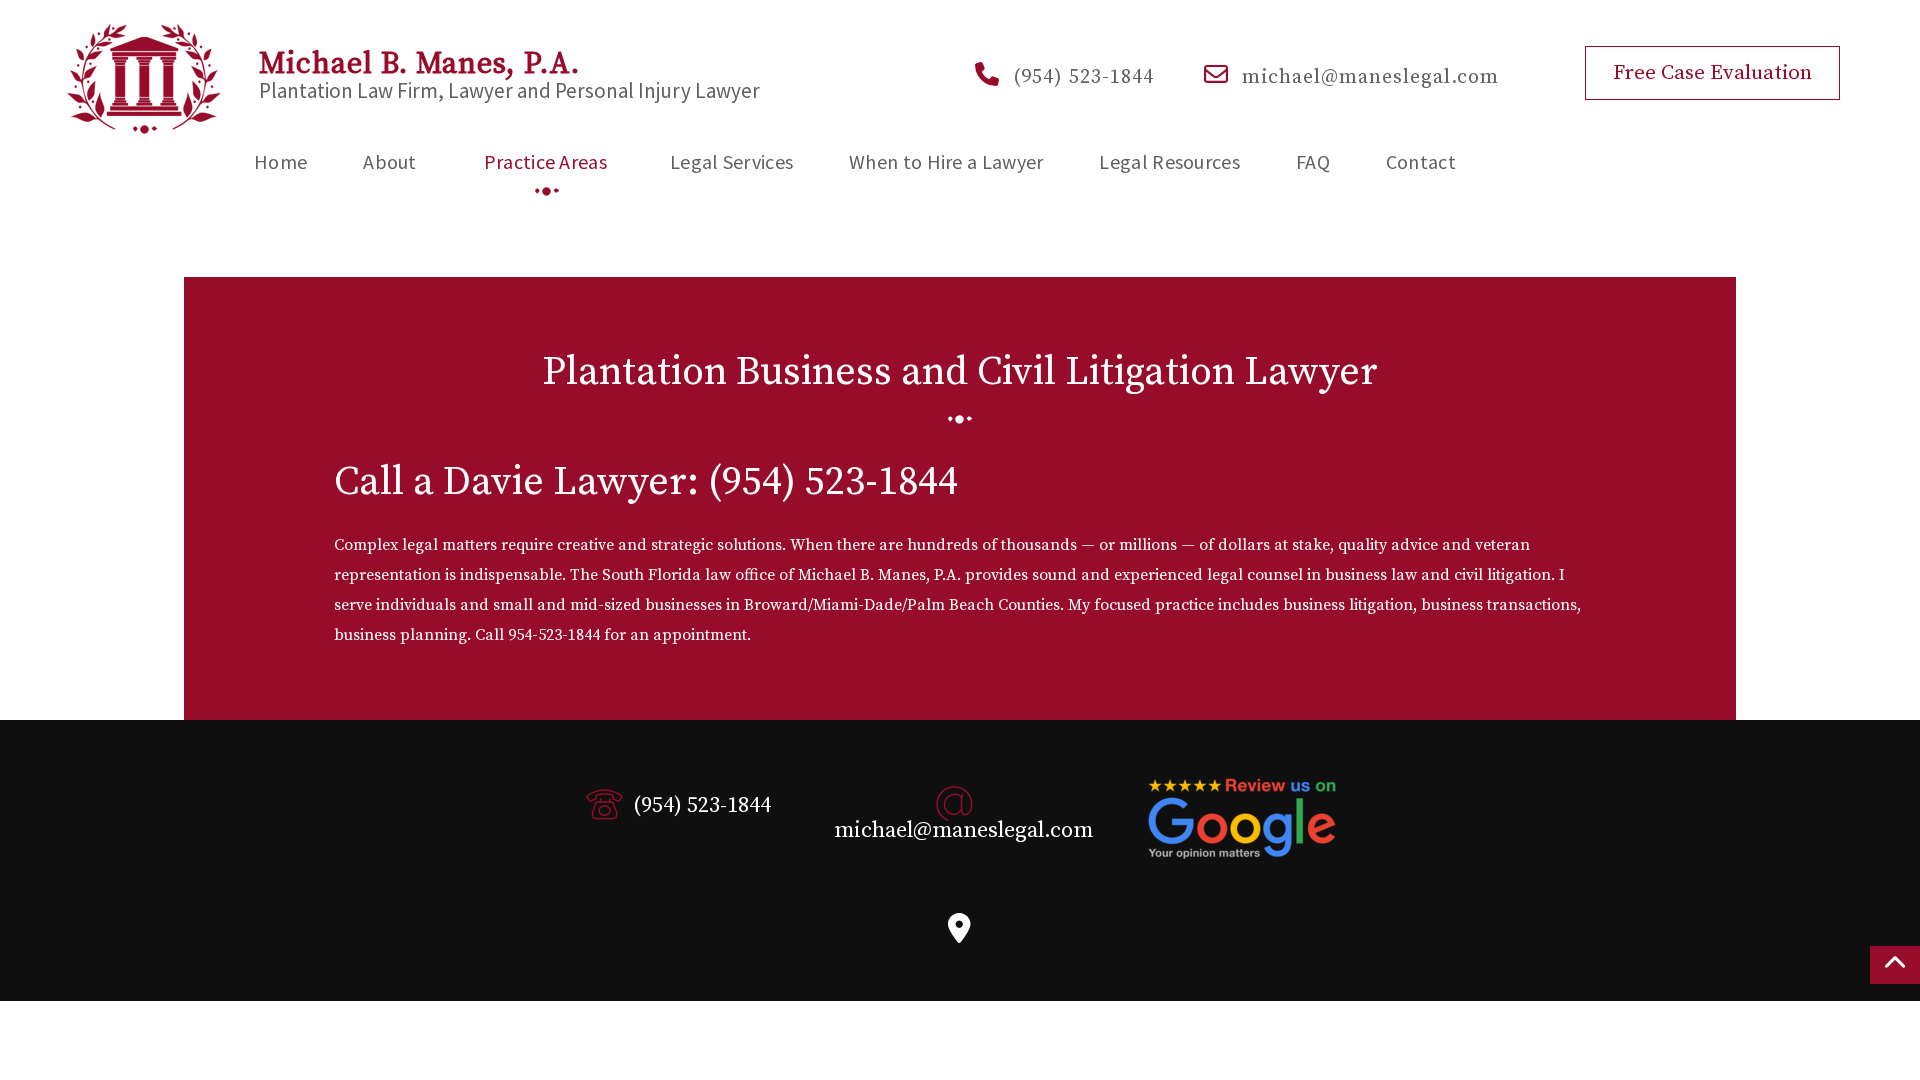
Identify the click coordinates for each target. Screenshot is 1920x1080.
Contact (1421, 161)
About (390, 161)
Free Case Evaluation (1712, 73)
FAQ (1313, 161)
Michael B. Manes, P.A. (419, 64)
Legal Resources (1169, 161)
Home (280, 161)
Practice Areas (545, 161)
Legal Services (731, 161)
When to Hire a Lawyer (946, 161)
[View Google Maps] (959, 934)
